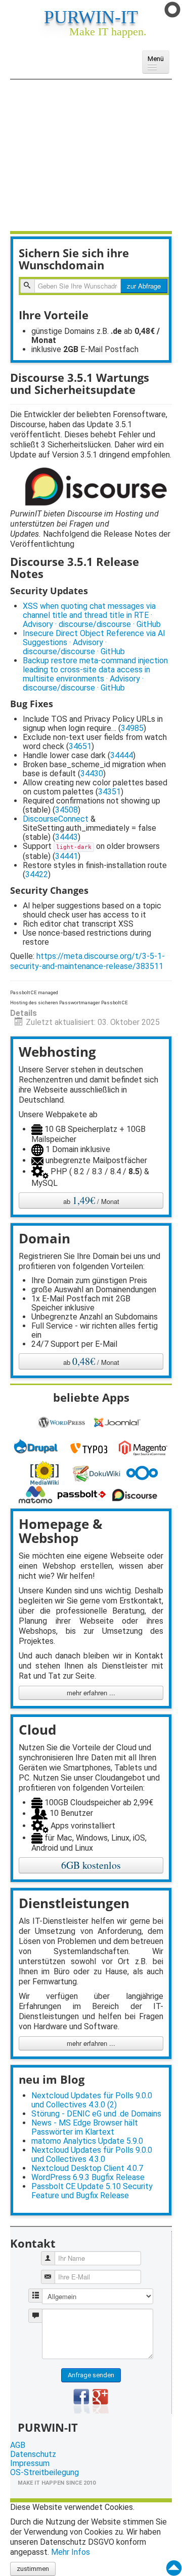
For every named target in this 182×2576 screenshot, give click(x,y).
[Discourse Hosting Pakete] (136, 1494)
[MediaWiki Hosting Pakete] (47, 1473)
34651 (80, 746)
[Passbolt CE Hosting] (83, 1494)
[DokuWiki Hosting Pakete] (99, 1473)
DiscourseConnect (56, 819)
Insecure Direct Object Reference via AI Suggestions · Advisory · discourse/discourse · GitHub (94, 642)
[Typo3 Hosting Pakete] (91, 1447)
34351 (109, 792)
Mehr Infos (71, 2552)
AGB (18, 2445)
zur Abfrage (144, 286)
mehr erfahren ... (91, 1693)
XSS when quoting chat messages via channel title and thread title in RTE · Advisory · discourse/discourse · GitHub (92, 615)
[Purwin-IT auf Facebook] (82, 2401)
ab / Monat (91, 1200)
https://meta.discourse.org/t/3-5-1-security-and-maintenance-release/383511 (87, 961)
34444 (122, 755)
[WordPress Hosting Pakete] (63, 1422)
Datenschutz (33, 2454)
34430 (92, 774)
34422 (37, 874)
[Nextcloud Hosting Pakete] (144, 1473)
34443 (66, 837)
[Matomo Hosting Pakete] (37, 1494)
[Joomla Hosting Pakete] (119, 1422)
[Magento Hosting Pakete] (145, 1447)
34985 (132, 728)
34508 (66, 810)
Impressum (30, 2464)
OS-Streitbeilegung (44, 2473)
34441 (66, 856)
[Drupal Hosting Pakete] (37, 1447)
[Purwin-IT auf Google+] (100, 2401)
